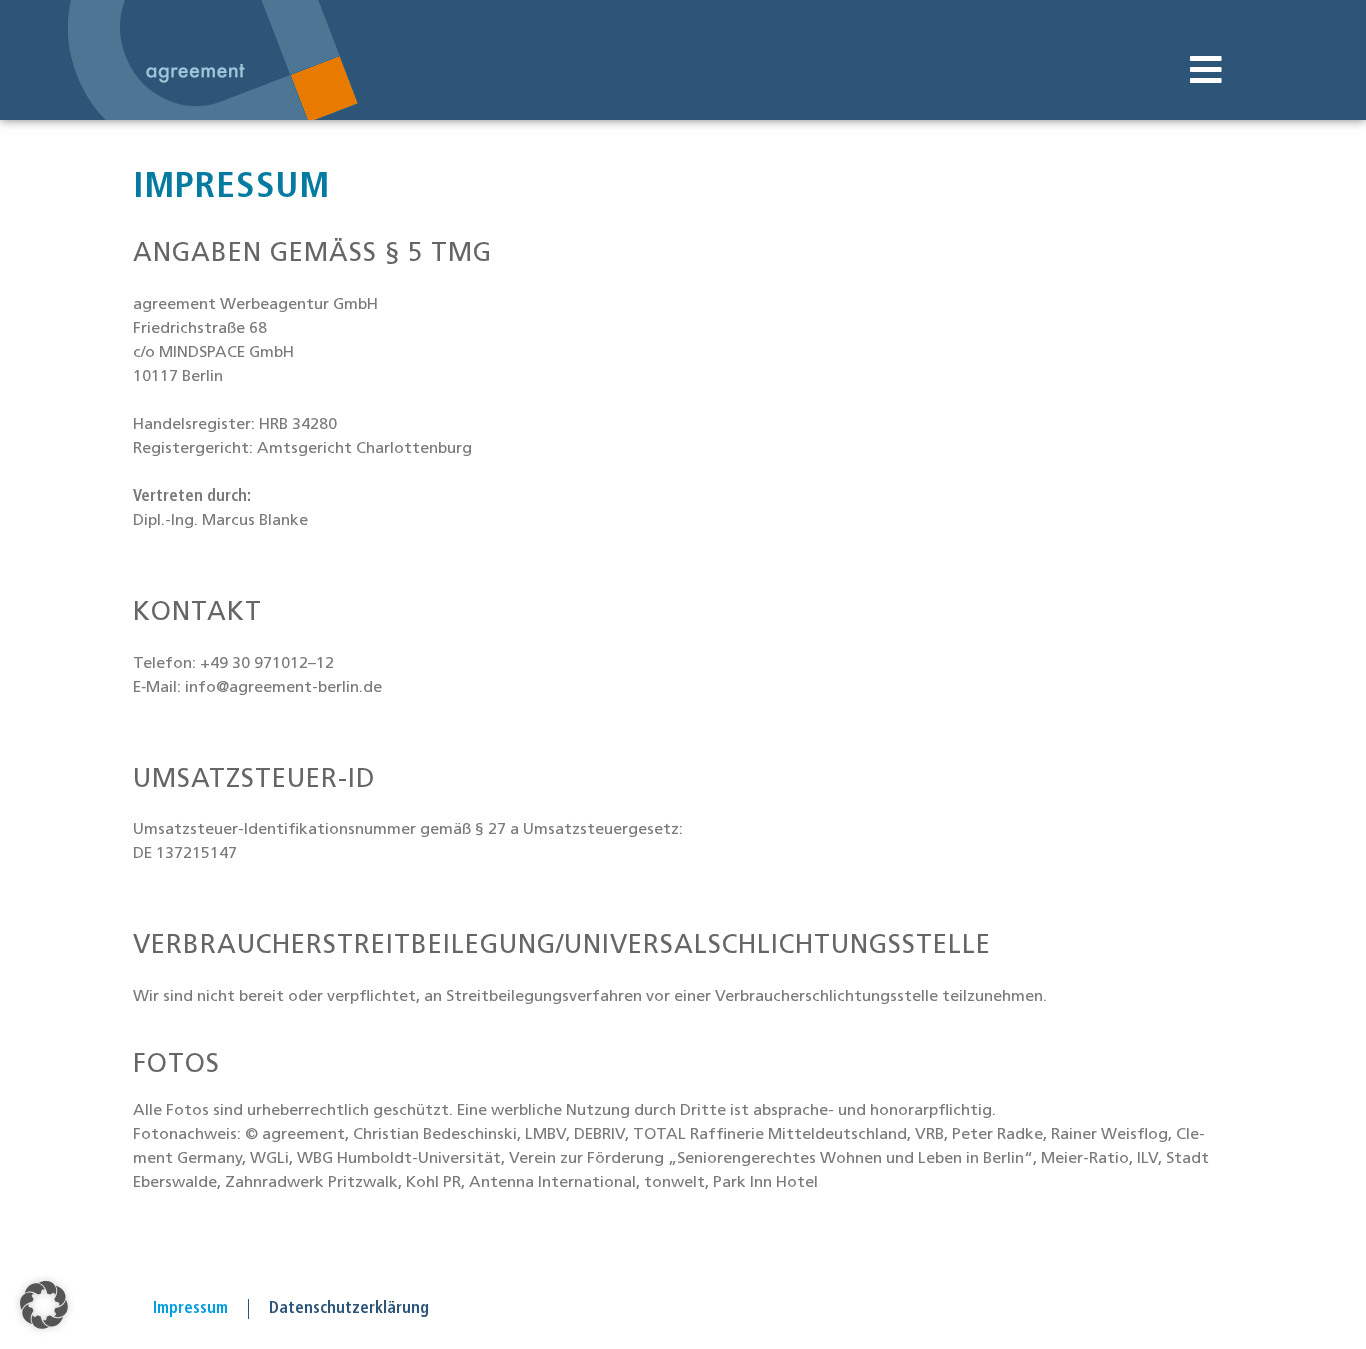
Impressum (190, 1309)
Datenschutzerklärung (349, 1309)
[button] (1205, 70)
